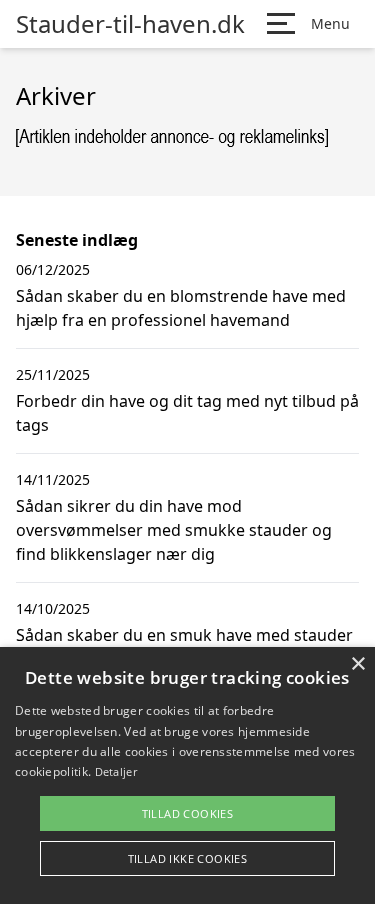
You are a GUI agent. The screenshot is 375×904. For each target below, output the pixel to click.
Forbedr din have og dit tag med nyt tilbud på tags (187, 413)
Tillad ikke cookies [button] (188, 858)
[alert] (187, 775)
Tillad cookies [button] (188, 813)
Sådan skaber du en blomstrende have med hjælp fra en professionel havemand (181, 308)
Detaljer (116, 771)
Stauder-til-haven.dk (130, 24)
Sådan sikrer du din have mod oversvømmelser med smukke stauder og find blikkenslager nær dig (174, 530)
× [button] (357, 664)
